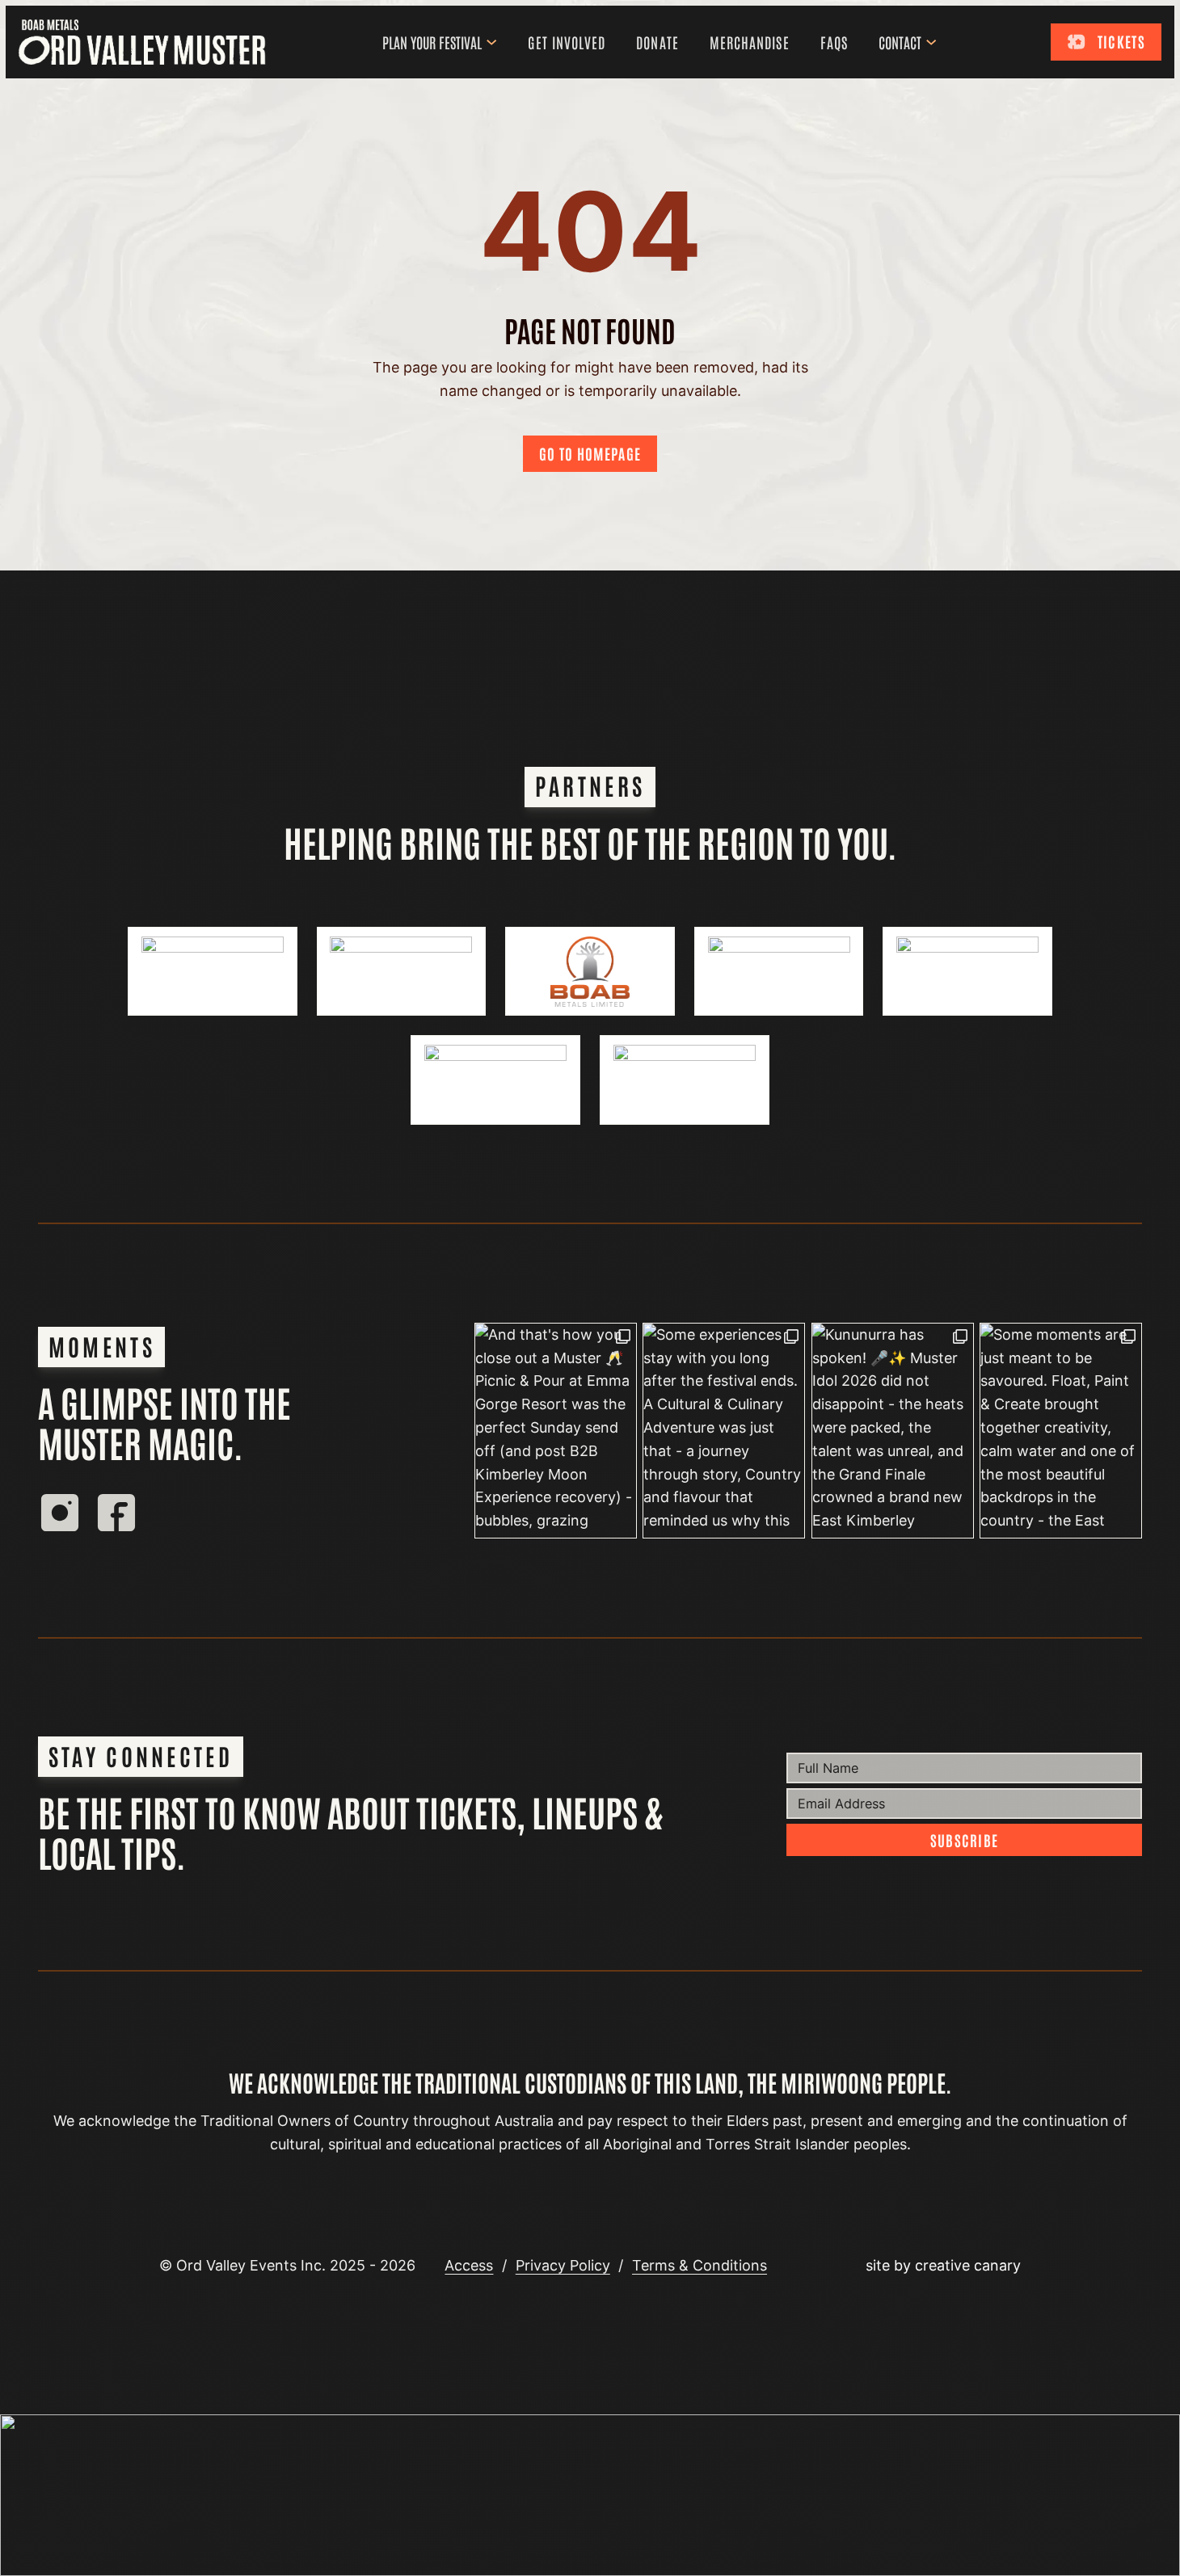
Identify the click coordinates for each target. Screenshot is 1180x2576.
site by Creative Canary (943, 2265)
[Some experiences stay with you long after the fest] (724, 1431)
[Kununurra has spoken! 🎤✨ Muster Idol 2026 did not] (893, 1431)
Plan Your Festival (432, 42)
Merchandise (750, 42)
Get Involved (567, 42)
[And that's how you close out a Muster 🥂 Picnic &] (556, 1431)
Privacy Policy (563, 2265)
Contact (900, 42)
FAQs (834, 42)
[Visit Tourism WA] (213, 971)
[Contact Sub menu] (934, 42)
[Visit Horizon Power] (495, 1080)
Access (469, 2265)
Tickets (1121, 41)
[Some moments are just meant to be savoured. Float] (1061, 1431)
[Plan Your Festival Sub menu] (495, 42)
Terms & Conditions (700, 2265)
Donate (657, 42)
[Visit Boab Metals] (590, 971)
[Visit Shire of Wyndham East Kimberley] (402, 971)
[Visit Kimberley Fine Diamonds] (967, 971)
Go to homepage (590, 453)
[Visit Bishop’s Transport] (779, 971)
